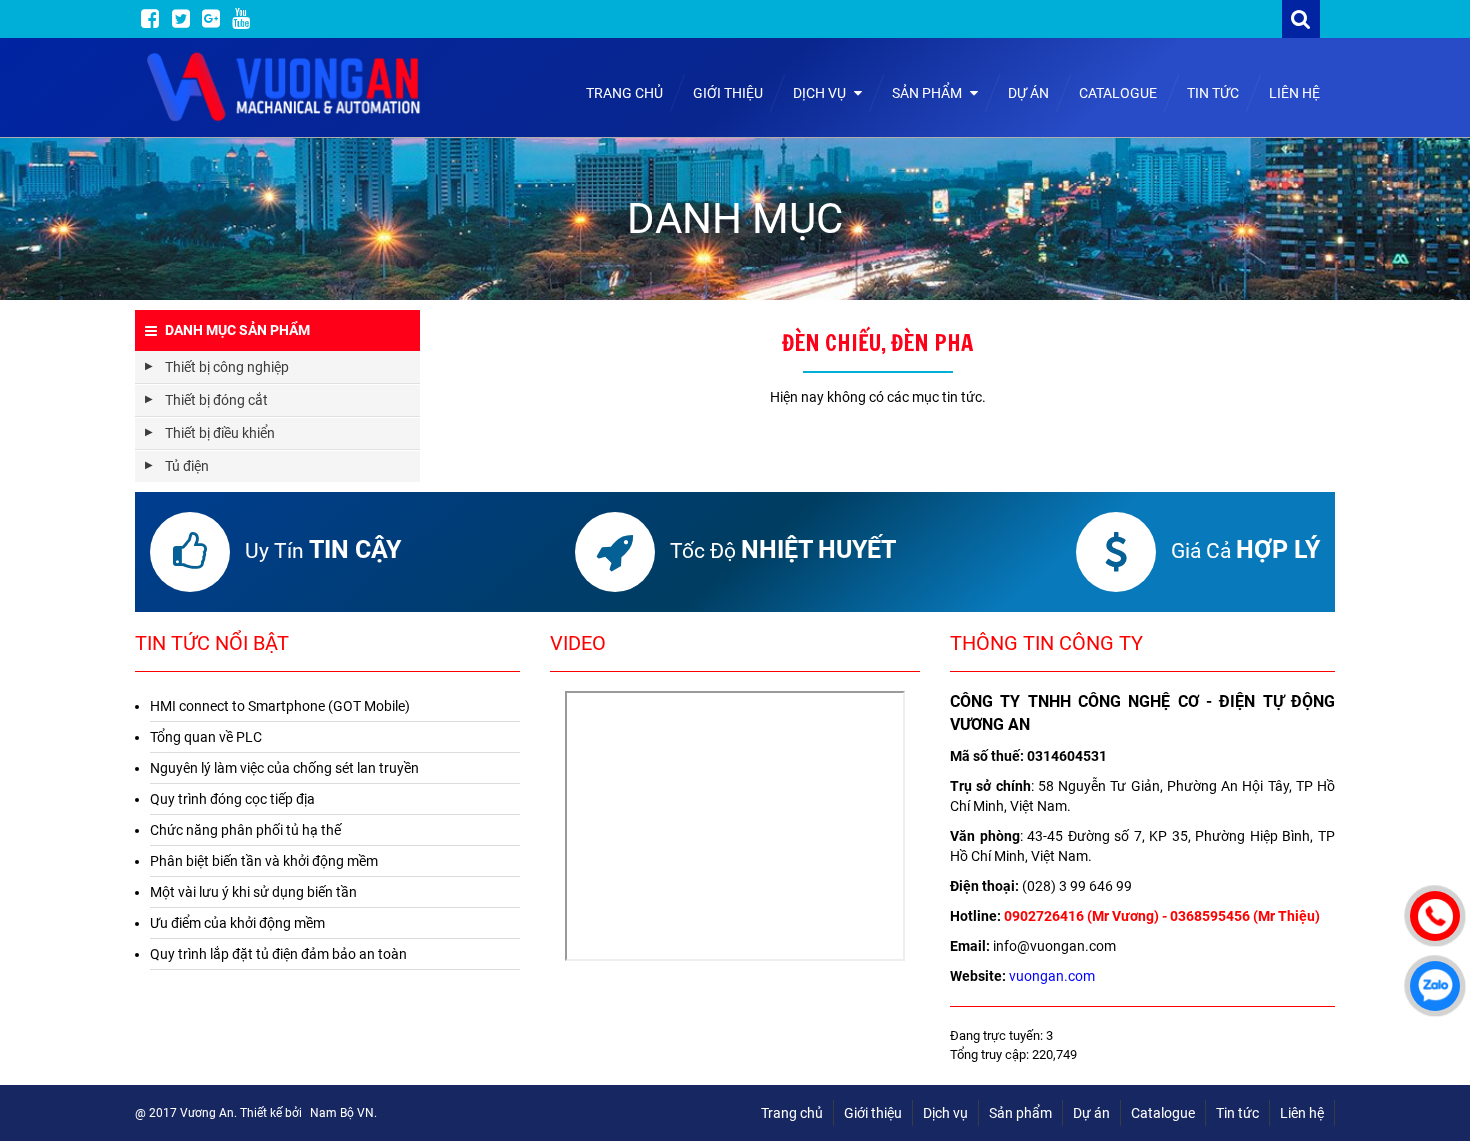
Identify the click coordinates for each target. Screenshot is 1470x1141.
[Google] (211, 19)
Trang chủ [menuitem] (792, 1113)
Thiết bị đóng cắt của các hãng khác (552, 466)
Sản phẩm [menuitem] (1020, 1113)
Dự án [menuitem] (1091, 1113)
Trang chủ (624, 93)
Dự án (1028, 93)
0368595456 (1210, 916)
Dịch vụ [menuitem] (945, 1113)
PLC (454, 466)
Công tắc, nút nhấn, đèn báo (528, 433)
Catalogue (1118, 93)
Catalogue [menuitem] (1163, 1113)
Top (1432, 1068)
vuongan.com (1052, 976)
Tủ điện (187, 466)
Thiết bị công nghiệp (227, 367)
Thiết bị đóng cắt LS (502, 433)
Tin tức (1213, 93)
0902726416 (1044, 916)
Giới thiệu (728, 93)
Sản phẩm (928, 93)
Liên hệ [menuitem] (1302, 1113)
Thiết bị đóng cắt (216, 400)
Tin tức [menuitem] (1237, 1113)
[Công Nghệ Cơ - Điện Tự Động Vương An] (285, 87)
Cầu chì (464, 466)
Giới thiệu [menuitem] (873, 1113)
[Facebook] (150, 19)
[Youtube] (241, 19)
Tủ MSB (464, 466)
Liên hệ (1294, 93)
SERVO (463, 433)
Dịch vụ (821, 93)
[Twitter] (181, 19)
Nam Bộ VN (342, 1113)
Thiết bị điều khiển (220, 433)
